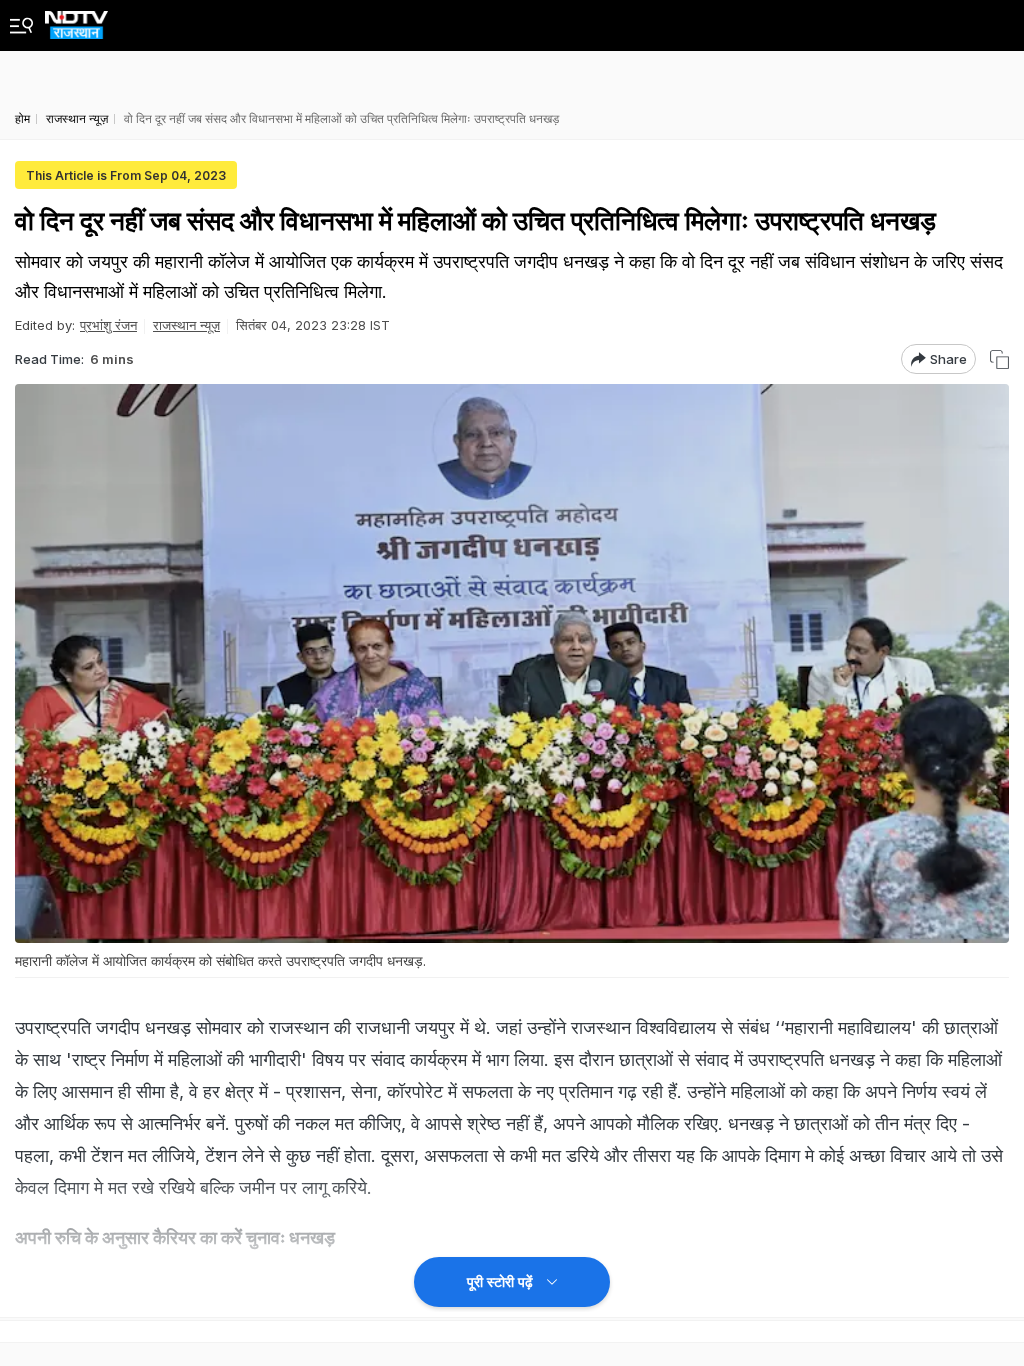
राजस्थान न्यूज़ (186, 325)
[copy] (999, 359)
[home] (76, 19)
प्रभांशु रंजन (108, 325)
